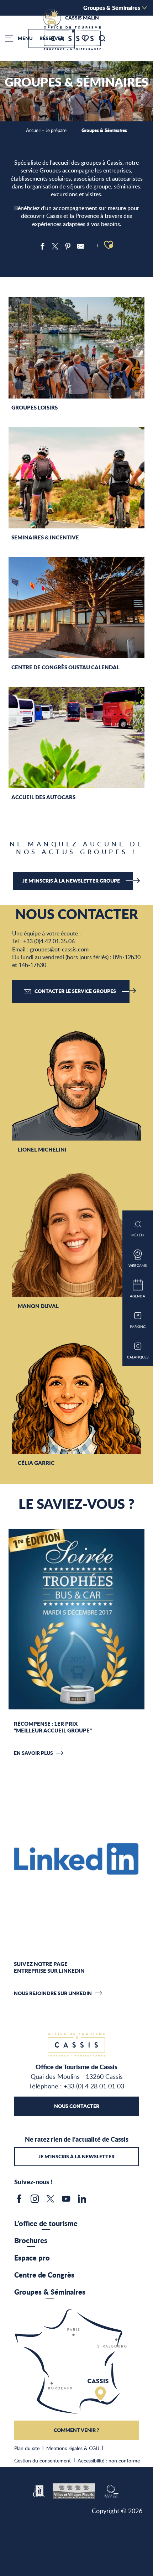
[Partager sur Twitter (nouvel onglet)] (55, 246)
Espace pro (32, 2258)
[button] (102, 38)
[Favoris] (86, 39)
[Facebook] (19, 2201)
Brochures (31, 2240)
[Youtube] (66, 2201)
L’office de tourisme (46, 2223)
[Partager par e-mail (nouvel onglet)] (81, 246)
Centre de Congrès (44, 2275)
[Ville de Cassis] (39, 2490)
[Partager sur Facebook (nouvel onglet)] (42, 246)
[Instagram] (35, 2201)
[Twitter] (51, 2201)
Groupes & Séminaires (112, 8)
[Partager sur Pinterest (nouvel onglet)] (68, 246)
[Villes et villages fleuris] (74, 2490)
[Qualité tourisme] (111, 2490)
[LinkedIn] (82, 2201)
